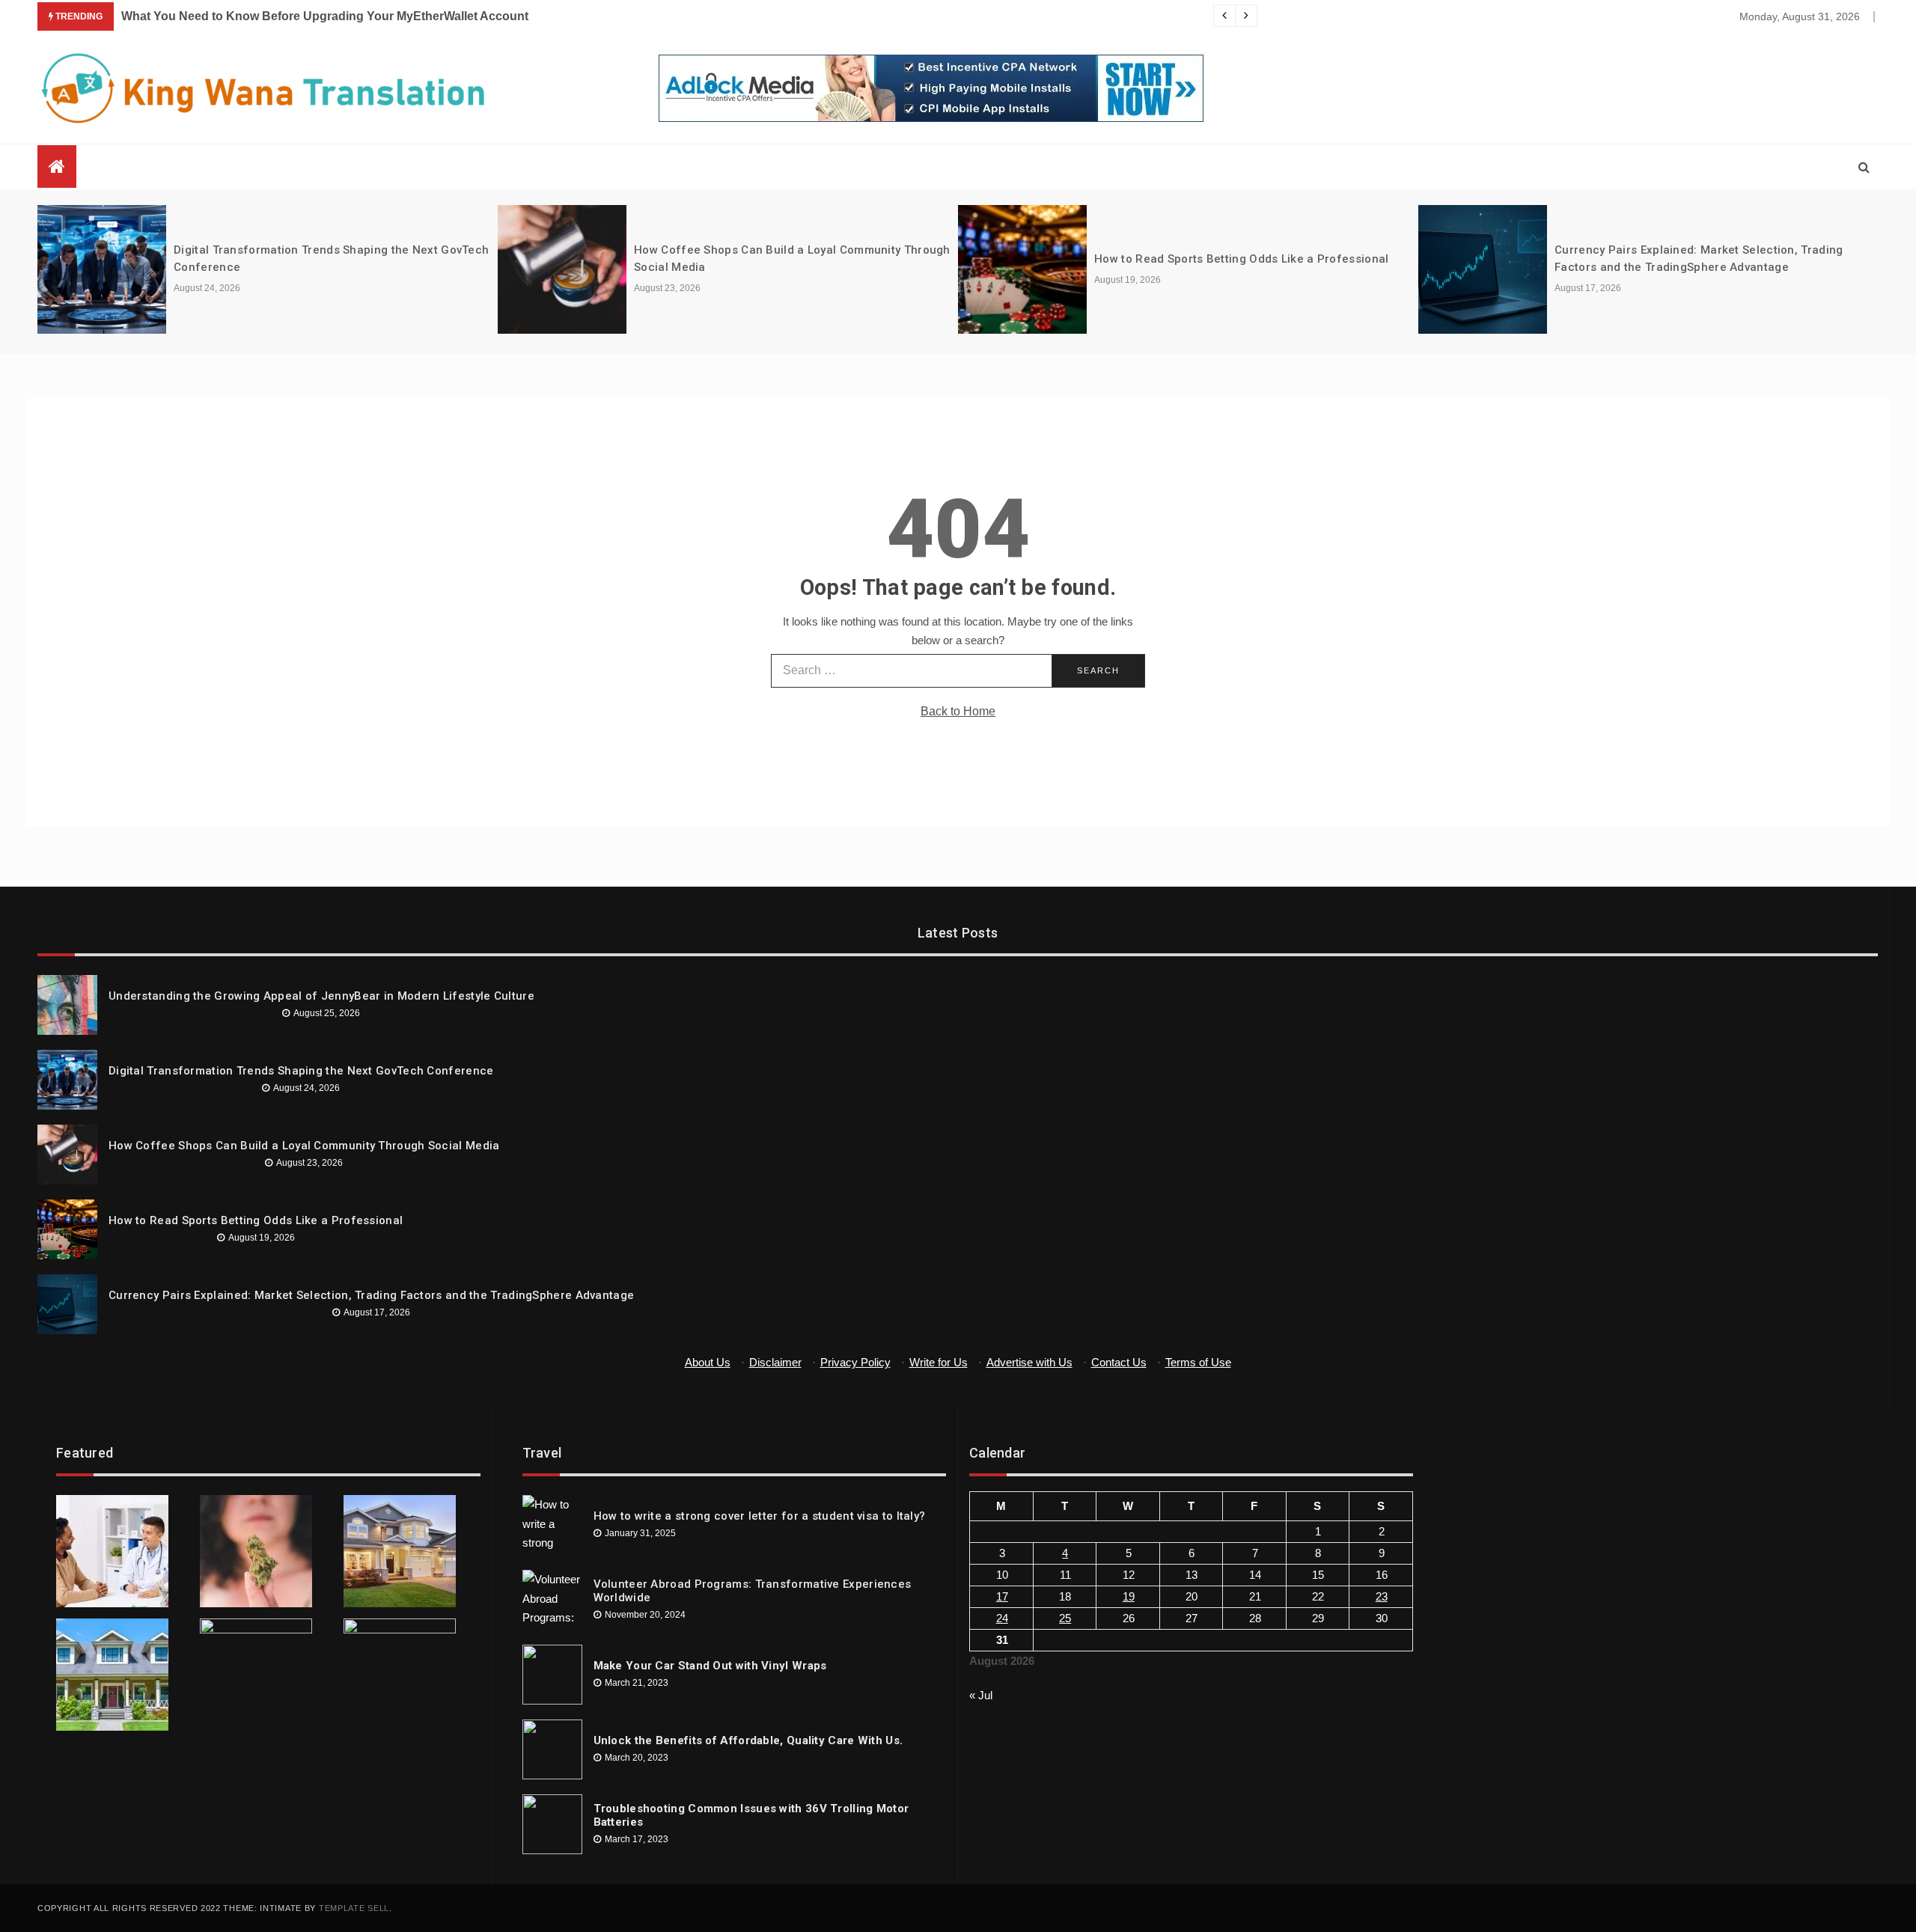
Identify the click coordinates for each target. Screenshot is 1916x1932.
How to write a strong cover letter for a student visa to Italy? (760, 1516)
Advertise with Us (1029, 1362)
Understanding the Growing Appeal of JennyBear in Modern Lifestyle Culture (321, 996)
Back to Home (958, 711)
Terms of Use (1198, 1362)
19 (1129, 1596)
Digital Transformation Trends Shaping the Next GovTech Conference (301, 1071)
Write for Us (939, 1362)
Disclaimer (775, 1362)
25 (1065, 1618)
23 (1382, 1596)
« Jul (981, 1695)
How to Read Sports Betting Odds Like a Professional (1241, 259)
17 (1002, 1596)
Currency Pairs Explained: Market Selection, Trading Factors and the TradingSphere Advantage (371, 1295)
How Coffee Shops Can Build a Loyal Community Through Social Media (304, 1146)
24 (1002, 1618)
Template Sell (354, 1908)
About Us (708, 1362)
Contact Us (1119, 1362)
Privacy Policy (855, 1362)
